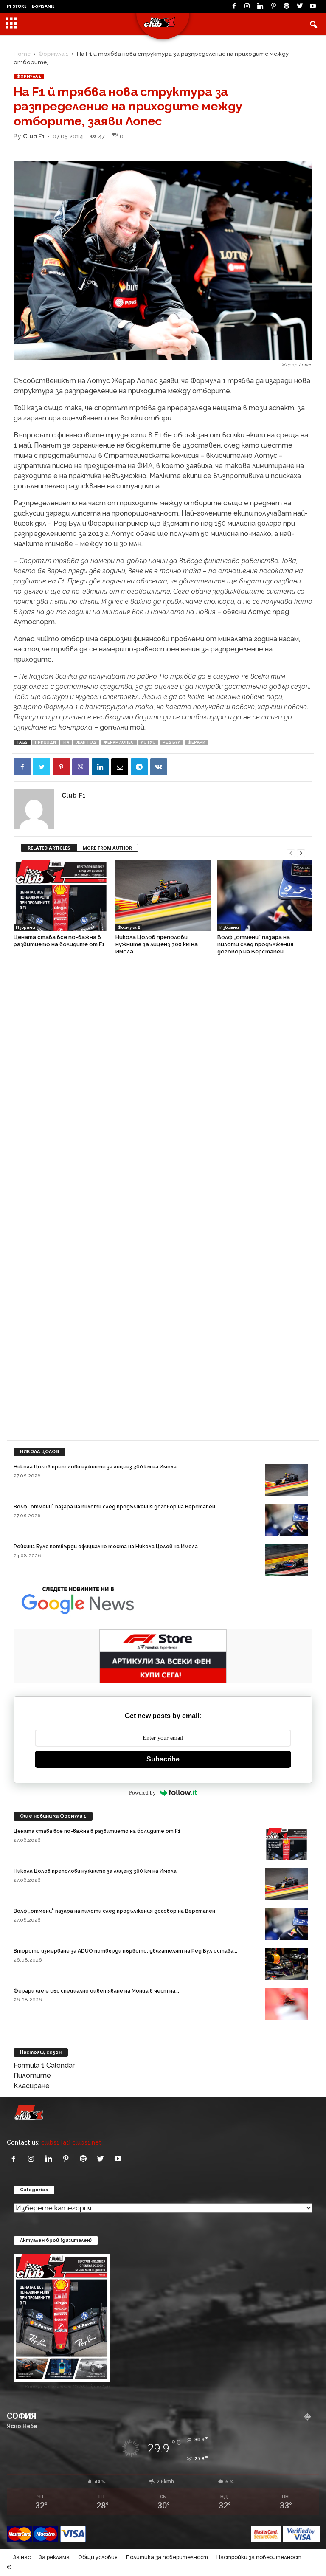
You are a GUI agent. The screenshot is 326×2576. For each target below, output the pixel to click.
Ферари (197, 742)
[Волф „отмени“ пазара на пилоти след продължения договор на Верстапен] (265, 895)
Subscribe (163, 1759)
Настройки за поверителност (259, 2557)
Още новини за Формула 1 (53, 1816)
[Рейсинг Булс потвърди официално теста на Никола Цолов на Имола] (287, 1560)
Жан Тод (86, 742)
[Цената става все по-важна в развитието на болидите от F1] (61, 895)
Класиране (32, 2086)
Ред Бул (171, 742)
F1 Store (17, 6)
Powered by (142, 1793)
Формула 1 (54, 54)
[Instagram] (247, 6)
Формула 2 (129, 927)
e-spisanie (43, 6)
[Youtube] (313, 6)
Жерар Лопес (119, 742)
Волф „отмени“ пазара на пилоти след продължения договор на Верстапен (255, 944)
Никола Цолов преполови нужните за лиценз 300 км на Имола (157, 944)
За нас (22, 2557)
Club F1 (34, 136)
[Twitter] (300, 6)
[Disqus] (163, 1078)
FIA (66, 742)
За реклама (54, 2557)
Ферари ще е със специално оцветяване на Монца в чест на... (96, 1991)
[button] (313, 24)
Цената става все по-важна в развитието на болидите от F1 (97, 1831)
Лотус (148, 742)
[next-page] (301, 853)
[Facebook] (234, 6)
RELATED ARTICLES (49, 848)
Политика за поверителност (167, 2557)
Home (22, 54)
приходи (45, 742)
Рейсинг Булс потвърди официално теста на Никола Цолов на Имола (106, 1547)
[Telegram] (139, 767)
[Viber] (81, 767)
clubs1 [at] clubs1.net (71, 2142)
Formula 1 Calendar (44, 2065)
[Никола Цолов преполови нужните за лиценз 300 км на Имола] (163, 895)
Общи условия (98, 2557)
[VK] (159, 767)
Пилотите (32, 2076)
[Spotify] (287, 6)
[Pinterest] (273, 6)
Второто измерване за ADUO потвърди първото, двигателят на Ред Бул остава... (125, 1951)
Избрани (25, 927)
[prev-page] (291, 853)
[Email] (120, 767)
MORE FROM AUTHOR (107, 848)
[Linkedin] (260, 6)
